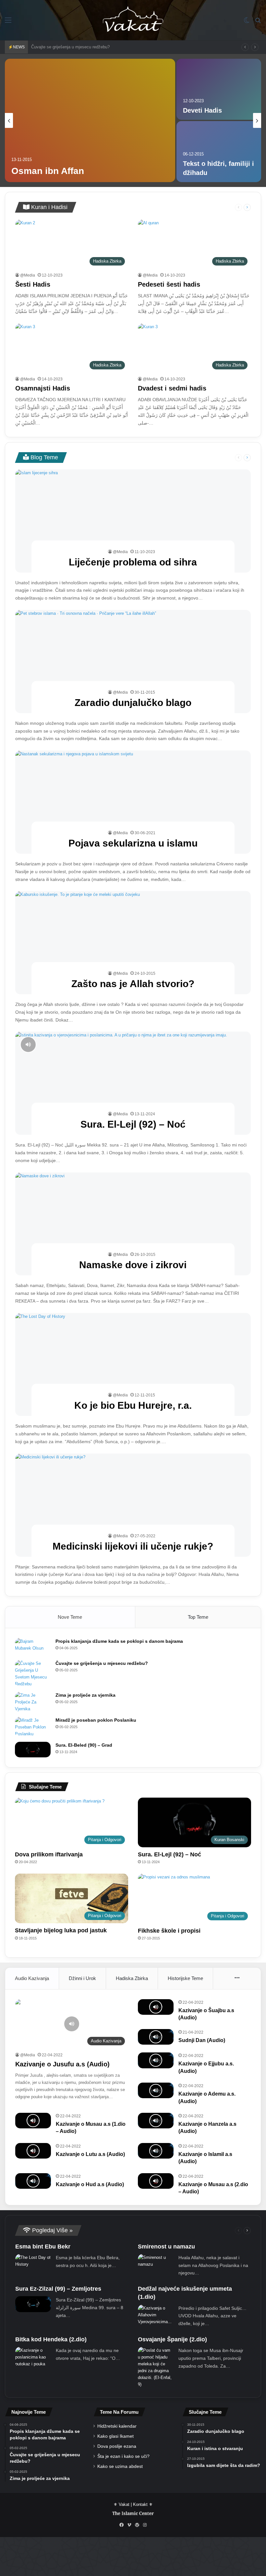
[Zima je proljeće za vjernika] (33, 1702)
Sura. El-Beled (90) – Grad (84, 1745)
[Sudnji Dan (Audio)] (156, 2037)
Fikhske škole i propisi (169, 1931)
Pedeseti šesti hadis (169, 284)
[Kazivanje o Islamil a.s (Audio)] (156, 2151)
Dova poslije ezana (117, 2446)
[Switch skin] (247, 23)
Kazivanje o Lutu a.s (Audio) (90, 2154)
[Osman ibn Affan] (90, 120)
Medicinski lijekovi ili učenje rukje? (133, 1546)
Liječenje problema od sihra (133, 562)
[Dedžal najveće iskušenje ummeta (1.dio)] (156, 2315)
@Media (28, 275)
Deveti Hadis (202, 110)
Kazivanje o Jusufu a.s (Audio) (62, 2064)
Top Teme (198, 1617)
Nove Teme (70, 1617)
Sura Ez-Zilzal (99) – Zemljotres (58, 2289)
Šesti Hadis (33, 284)
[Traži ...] (258, 23)
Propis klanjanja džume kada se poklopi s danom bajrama (119, 1641)
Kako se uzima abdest (120, 2466)
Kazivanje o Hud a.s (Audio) (90, 2184)
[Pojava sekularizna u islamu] (133, 802)
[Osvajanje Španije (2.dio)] (156, 2367)
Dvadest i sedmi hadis (172, 388)
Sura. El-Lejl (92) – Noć (133, 1124)
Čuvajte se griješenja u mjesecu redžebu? (102, 1663)
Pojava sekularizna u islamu (133, 843)
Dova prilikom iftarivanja (49, 1854)
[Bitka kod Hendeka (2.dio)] (33, 2357)
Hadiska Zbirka (132, 1978)
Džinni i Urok (82, 1978)
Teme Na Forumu (119, 2412)
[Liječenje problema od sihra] (133, 521)
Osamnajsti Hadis (43, 388)
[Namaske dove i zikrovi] (133, 1224)
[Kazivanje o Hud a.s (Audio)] (33, 2181)
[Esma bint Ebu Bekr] (33, 2262)
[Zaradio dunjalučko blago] (133, 662)
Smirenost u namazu (166, 2247)
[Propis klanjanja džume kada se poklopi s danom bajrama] (33, 1647)
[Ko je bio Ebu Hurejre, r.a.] (133, 1365)
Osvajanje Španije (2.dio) (172, 2339)
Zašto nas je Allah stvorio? (133, 984)
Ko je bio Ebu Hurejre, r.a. (133, 1405)
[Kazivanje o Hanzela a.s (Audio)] (156, 2121)
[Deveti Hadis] (219, 89)
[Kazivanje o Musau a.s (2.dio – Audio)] (156, 2181)
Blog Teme (43, 457)
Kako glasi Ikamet (115, 2436)
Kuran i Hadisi (48, 207)
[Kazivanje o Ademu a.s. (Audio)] (156, 2090)
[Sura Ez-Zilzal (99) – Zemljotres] (33, 2304)
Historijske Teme (185, 1978)
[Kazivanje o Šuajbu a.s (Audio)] (156, 2007)
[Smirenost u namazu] (156, 2262)
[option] (133, 120)
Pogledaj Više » (52, 2230)
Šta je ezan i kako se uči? (123, 2456)
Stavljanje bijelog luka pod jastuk (61, 1930)
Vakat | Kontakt (133, 2504)
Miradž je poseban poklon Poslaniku (96, 1720)
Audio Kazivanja (32, 1978)
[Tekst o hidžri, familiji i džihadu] (219, 152)
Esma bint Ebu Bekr (43, 2247)
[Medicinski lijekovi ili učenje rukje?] (133, 1505)
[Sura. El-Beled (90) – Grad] (33, 1750)
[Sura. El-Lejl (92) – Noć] (133, 1083)
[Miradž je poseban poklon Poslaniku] (33, 1727)
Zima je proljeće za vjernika (57, 47)
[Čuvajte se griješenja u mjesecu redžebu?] (33, 1674)
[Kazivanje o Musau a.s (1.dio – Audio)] (33, 2121)
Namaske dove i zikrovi (133, 1265)
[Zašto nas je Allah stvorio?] (133, 943)
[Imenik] (8, 23)
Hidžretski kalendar (117, 2426)
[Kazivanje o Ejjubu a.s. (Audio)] (156, 2060)
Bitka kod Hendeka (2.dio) (51, 2339)
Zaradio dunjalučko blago (133, 703)
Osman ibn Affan (48, 171)
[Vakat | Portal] (133, 20)
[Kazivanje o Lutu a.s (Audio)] (33, 2151)
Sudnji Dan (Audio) (202, 2040)
